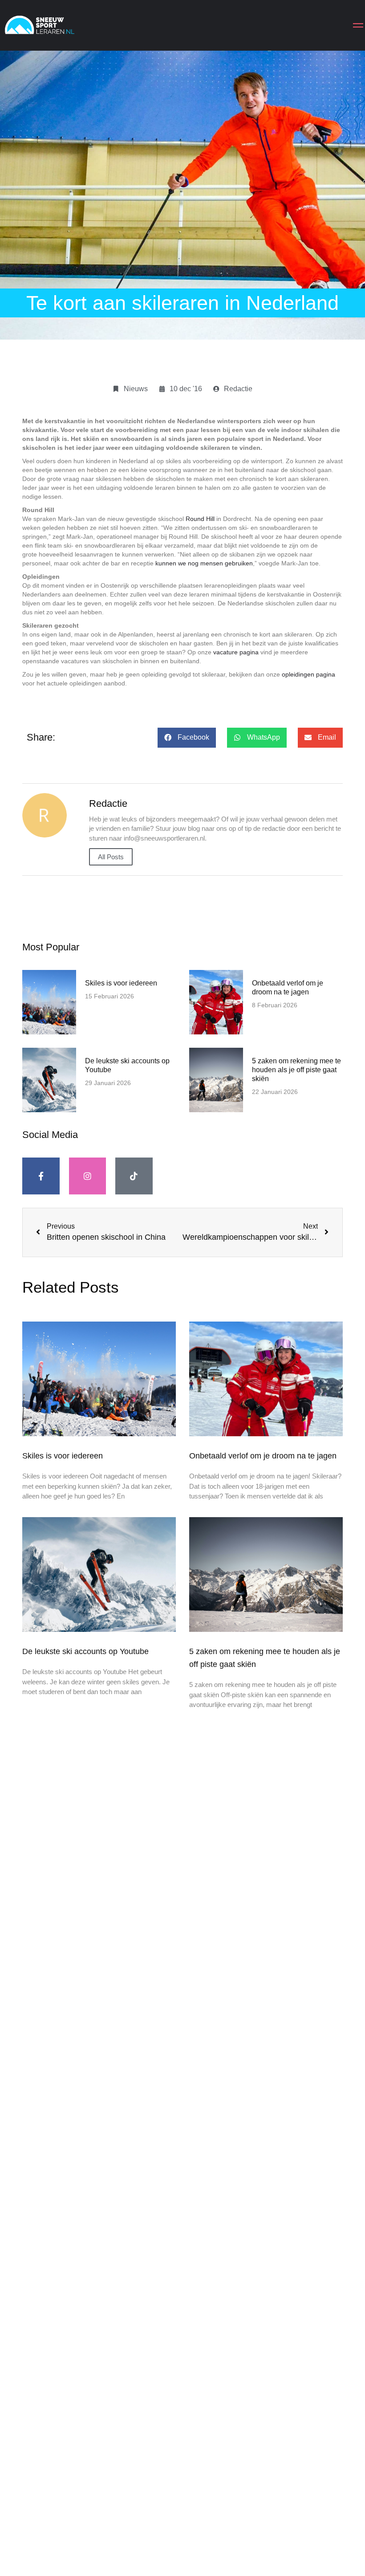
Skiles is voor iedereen (121, 983)
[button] (187, 738)
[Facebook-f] (41, 1176)
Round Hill (200, 519)
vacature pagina (236, 652)
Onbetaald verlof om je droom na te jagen (263, 1456)
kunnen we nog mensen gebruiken (204, 563)
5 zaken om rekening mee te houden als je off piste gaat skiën (296, 1070)
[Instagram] (88, 1176)
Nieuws (136, 389)
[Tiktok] (134, 1176)
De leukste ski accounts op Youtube (85, 1651)
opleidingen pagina (308, 674)
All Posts (111, 857)
